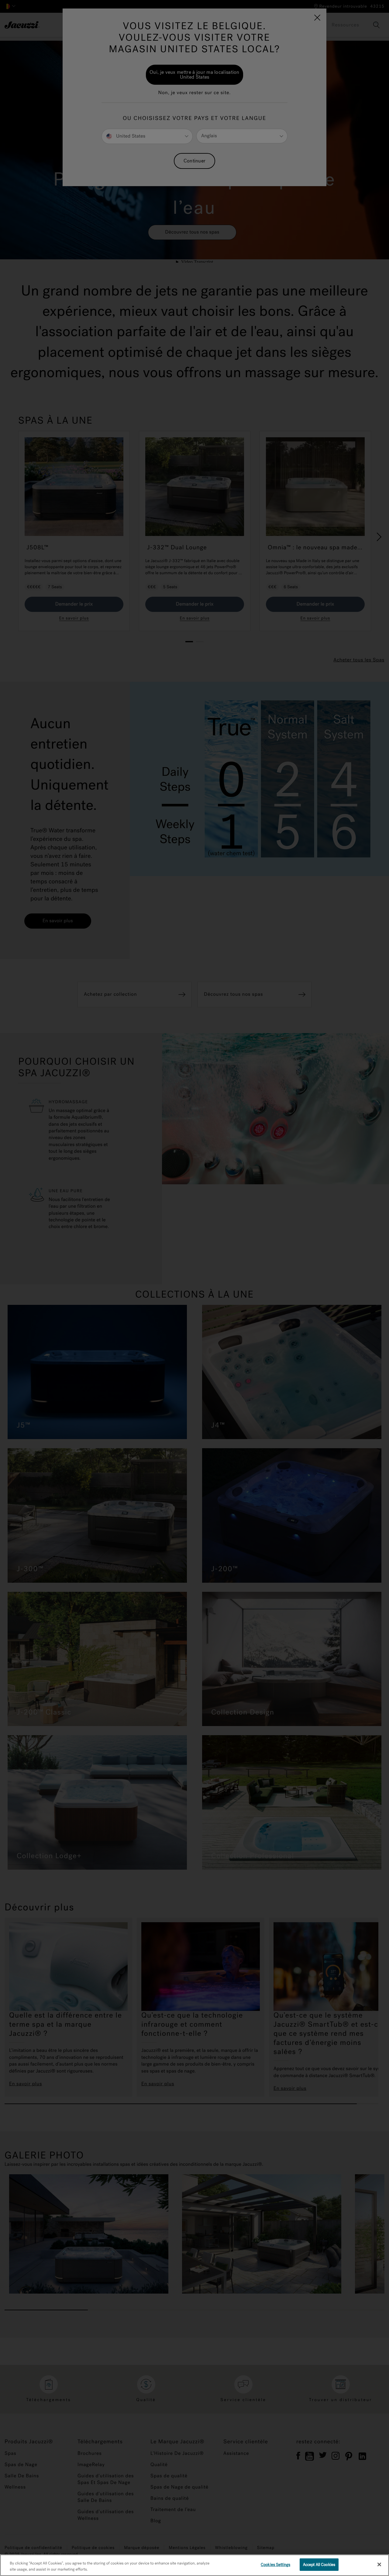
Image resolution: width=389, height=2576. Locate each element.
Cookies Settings (275, 2565)
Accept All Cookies (319, 2565)
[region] (194, 2565)
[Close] (379, 2564)
